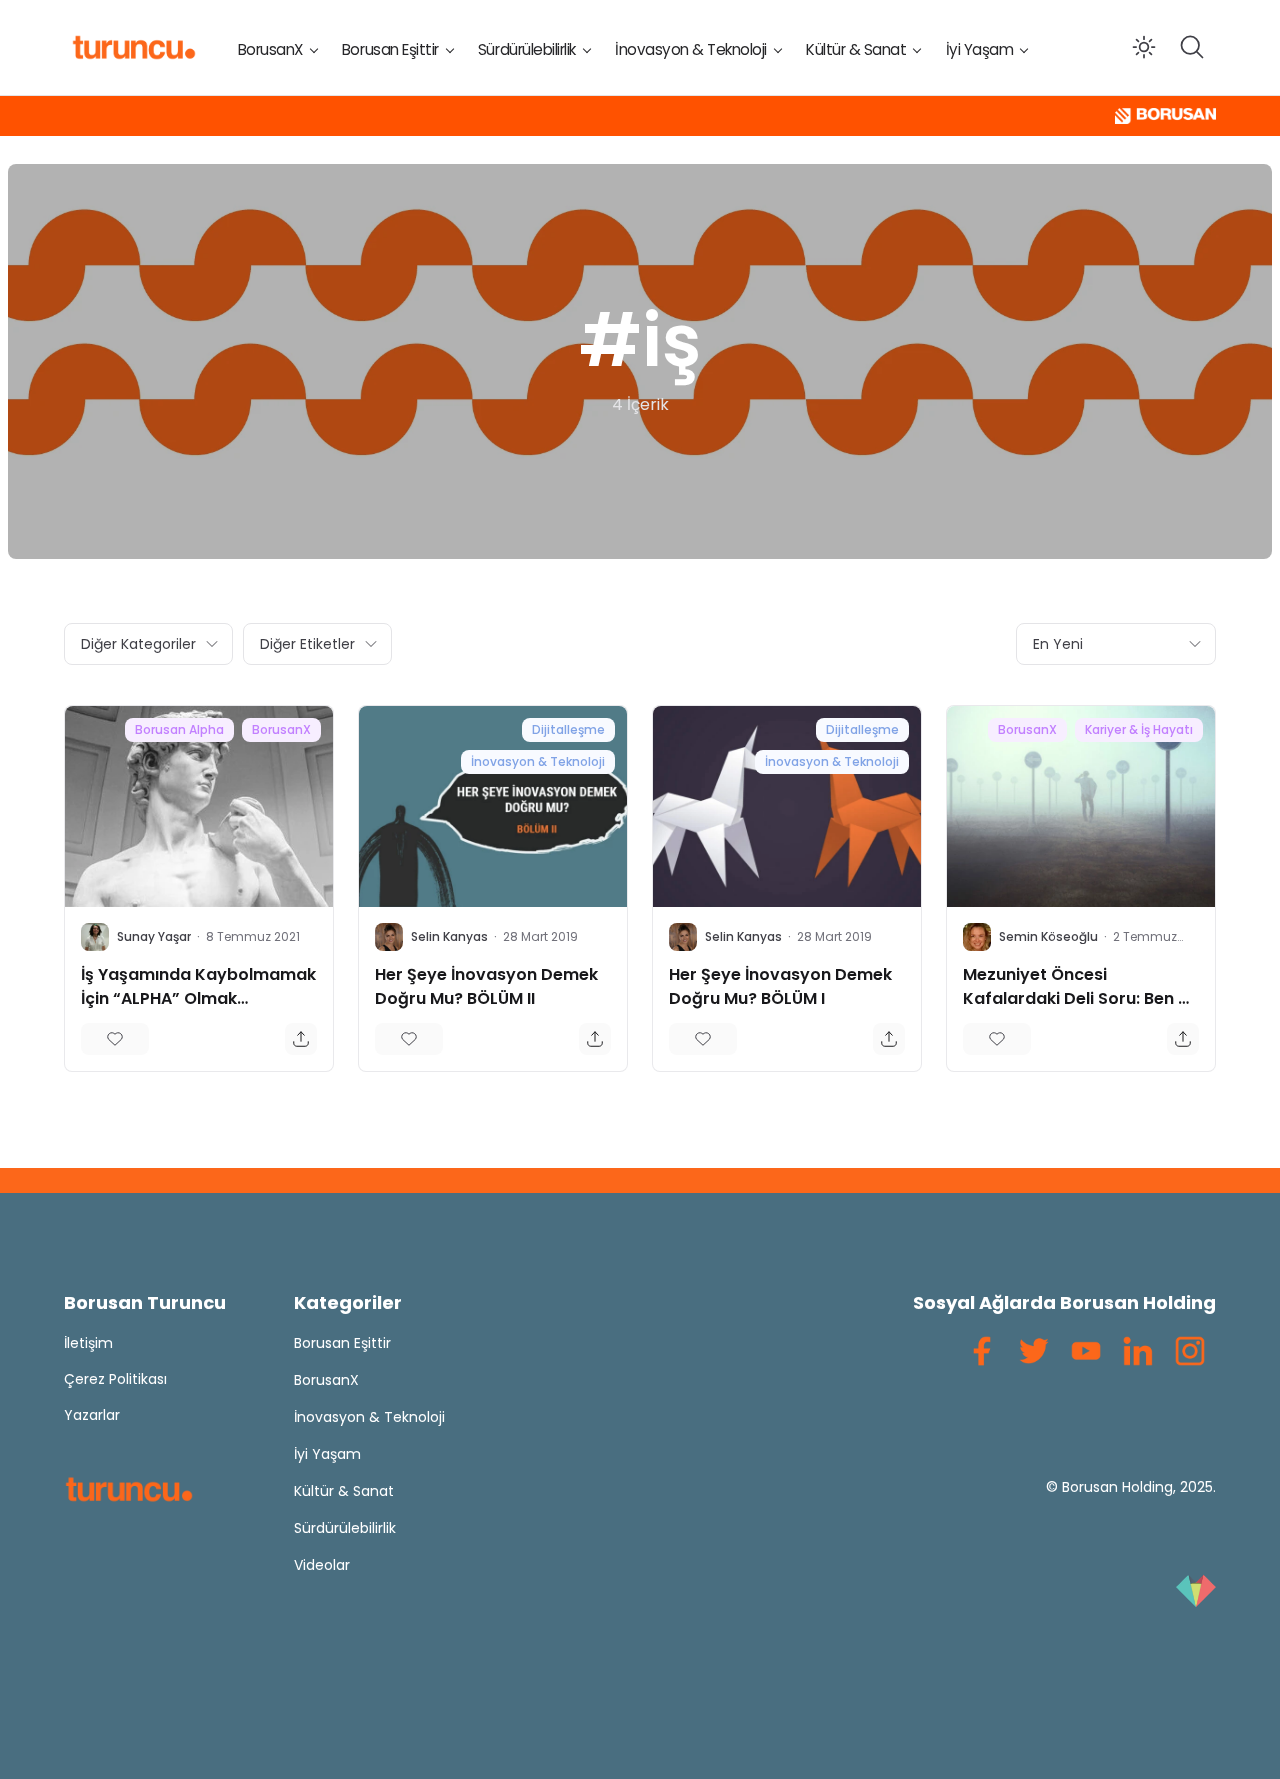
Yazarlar (92, 1415)
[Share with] (301, 1039)
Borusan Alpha (179, 729)
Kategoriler (348, 1302)
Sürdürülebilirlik (527, 49)
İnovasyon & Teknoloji (691, 49)
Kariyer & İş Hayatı (1139, 729)
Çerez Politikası (115, 1379)
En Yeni (1058, 644)
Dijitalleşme (568, 729)
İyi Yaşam (980, 49)
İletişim (88, 1343)
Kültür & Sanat (856, 49)
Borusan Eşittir (390, 49)
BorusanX (270, 49)
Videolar (322, 1565)
